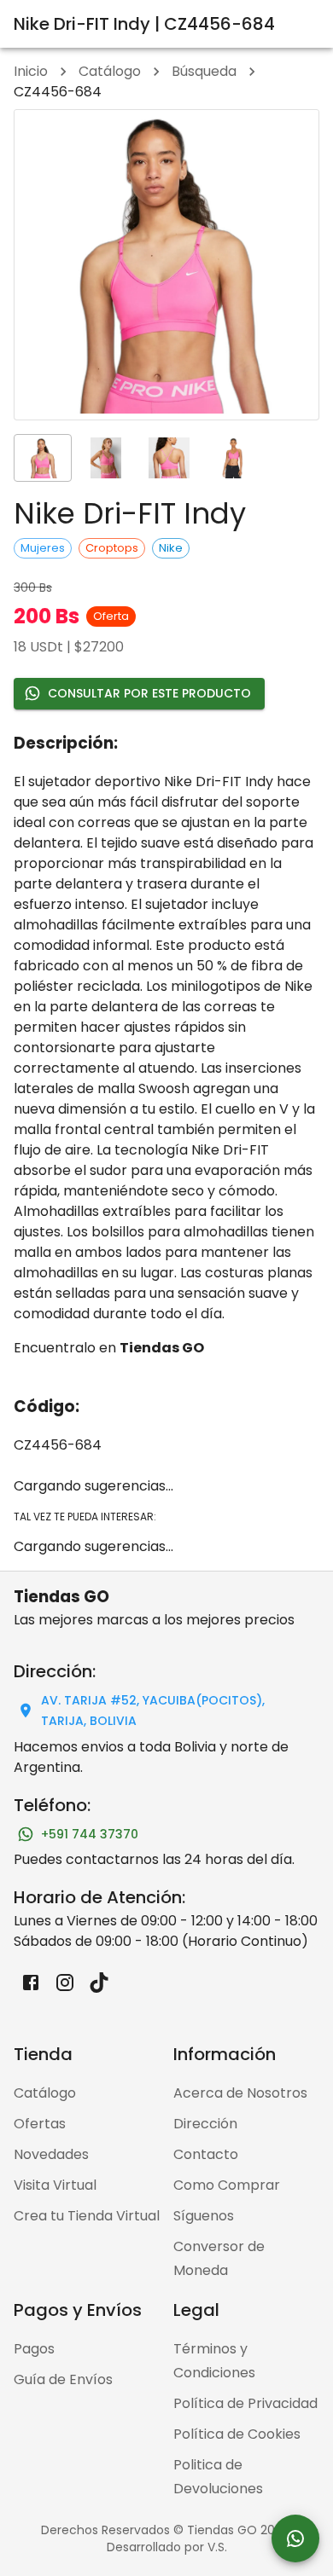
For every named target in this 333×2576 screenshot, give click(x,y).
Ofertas (40, 2124)
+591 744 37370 (90, 1834)
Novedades (51, 2154)
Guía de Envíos (63, 2379)
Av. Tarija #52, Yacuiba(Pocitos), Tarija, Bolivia (153, 1711)
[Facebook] (31, 1983)
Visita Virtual (55, 2185)
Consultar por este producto (149, 693)
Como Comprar (227, 2185)
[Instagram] (65, 1983)
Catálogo (110, 71)
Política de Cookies (237, 2434)
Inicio (31, 71)
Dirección (205, 2124)
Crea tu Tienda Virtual (87, 2216)
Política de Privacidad (245, 2403)
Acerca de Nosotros (240, 2093)
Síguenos (204, 2216)
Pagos (34, 2349)
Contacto (206, 2154)
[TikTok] (99, 1983)
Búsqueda (204, 71)
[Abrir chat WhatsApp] (295, 2538)
